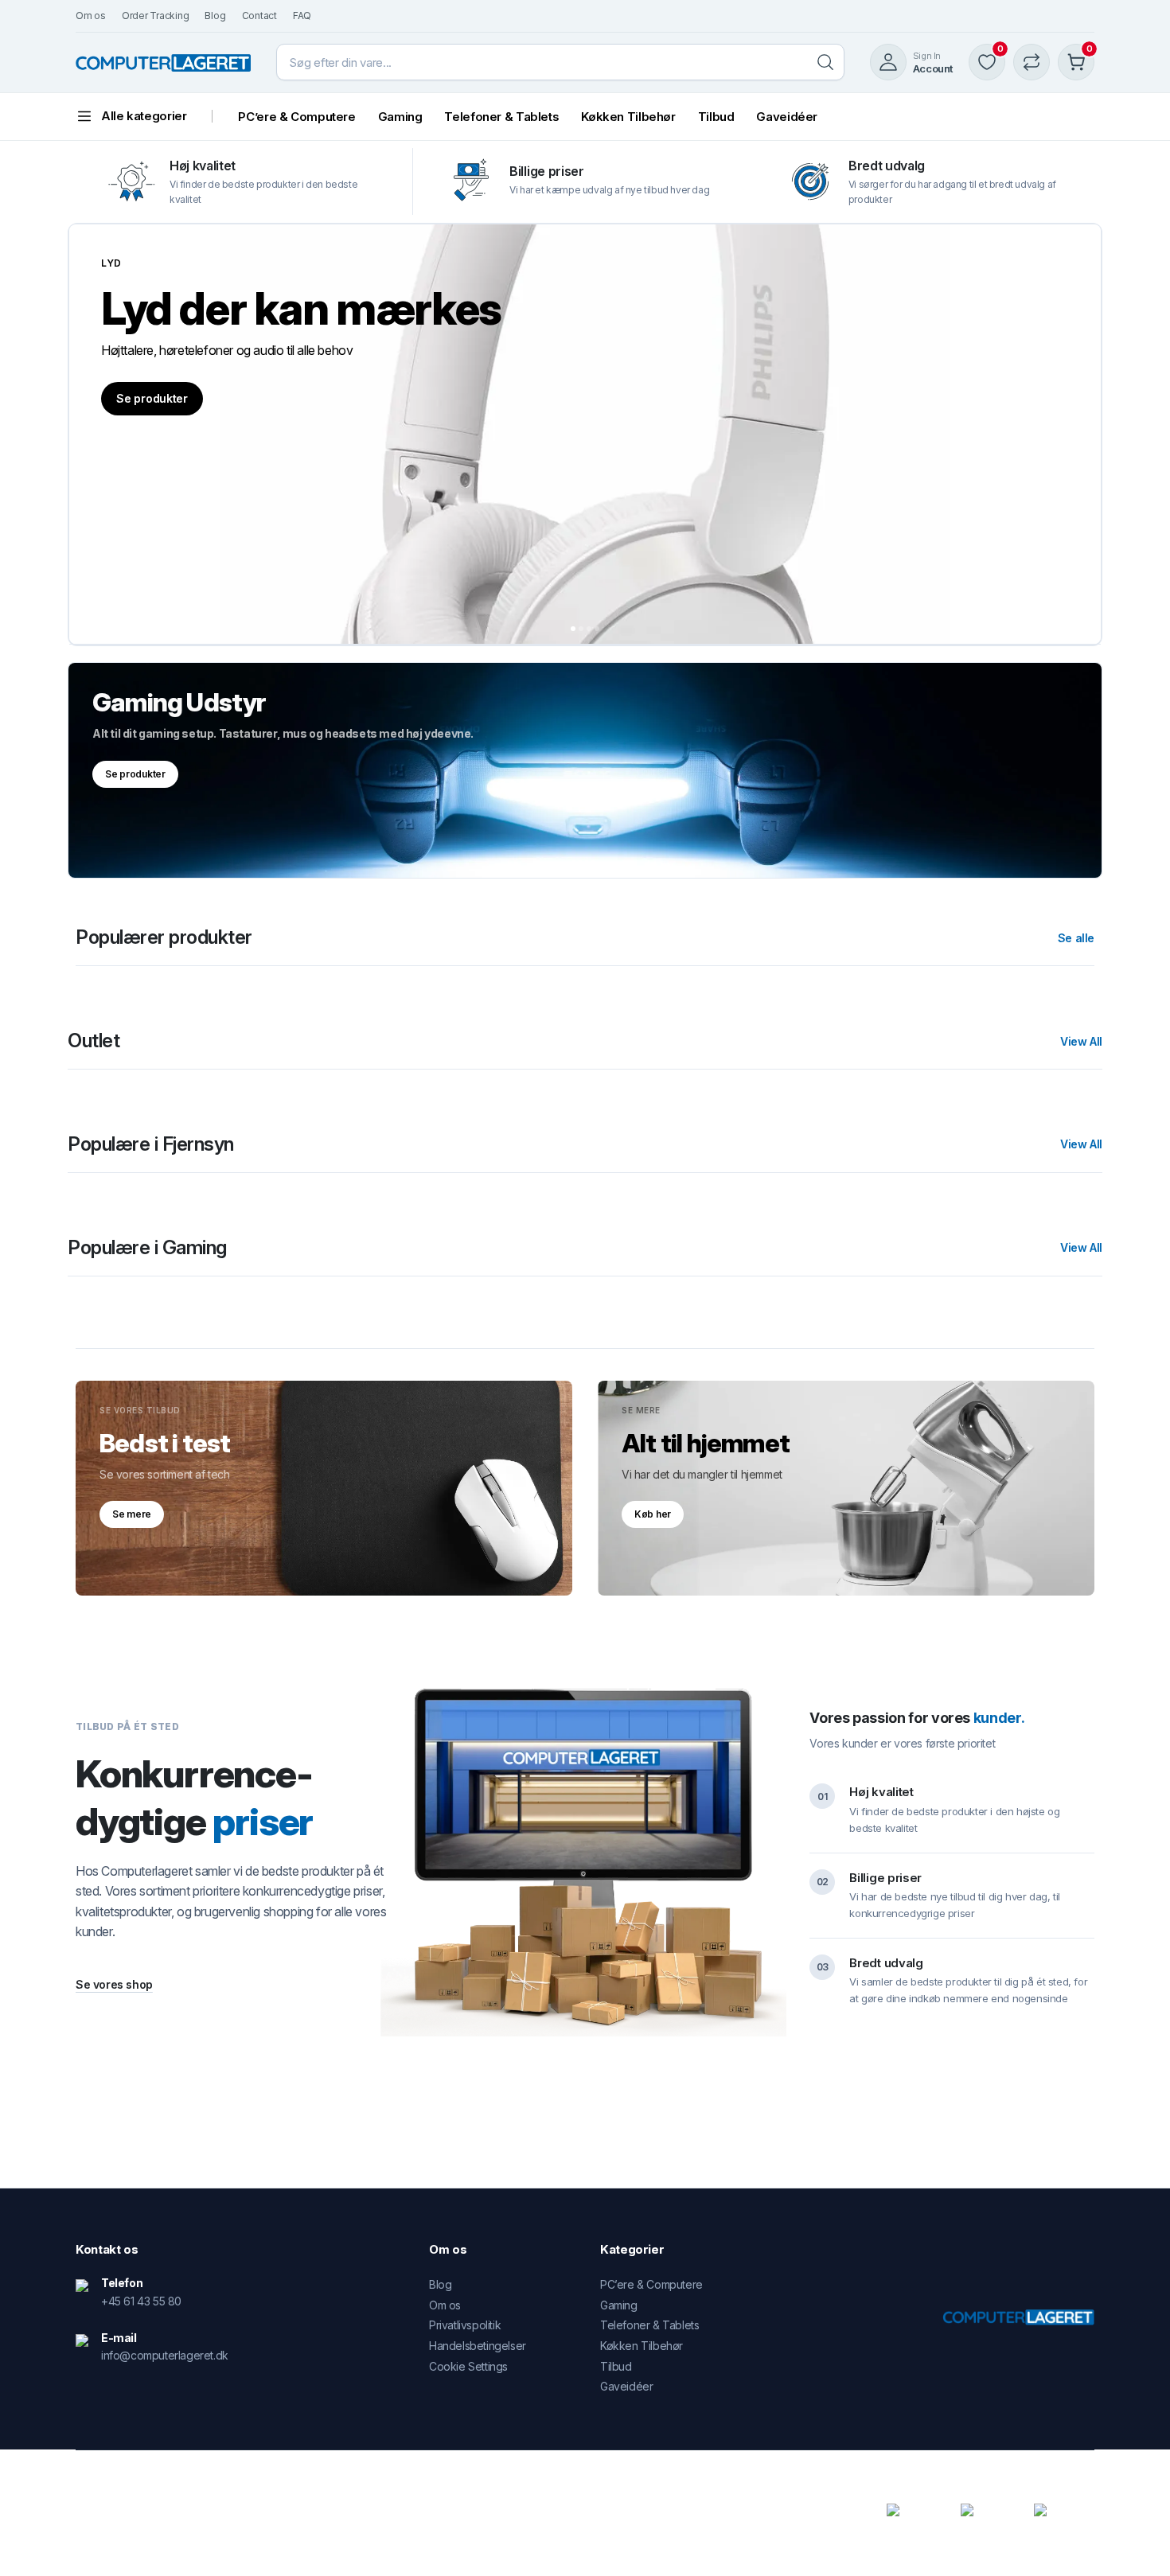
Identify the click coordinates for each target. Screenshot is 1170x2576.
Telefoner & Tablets (501, 117)
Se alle (1076, 938)
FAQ (302, 16)
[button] (573, 629)
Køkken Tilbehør (628, 117)
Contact (259, 16)
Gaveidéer (787, 117)
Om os (91, 16)
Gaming (400, 117)
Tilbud (716, 117)
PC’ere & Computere (296, 117)
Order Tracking (156, 16)
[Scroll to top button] (1134, 2540)
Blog (215, 16)
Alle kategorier (144, 116)
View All (1081, 1042)
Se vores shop (114, 1984)
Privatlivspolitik (465, 2325)
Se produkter (152, 398)
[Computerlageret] (163, 62)
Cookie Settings (468, 2366)
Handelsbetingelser (478, 2346)
